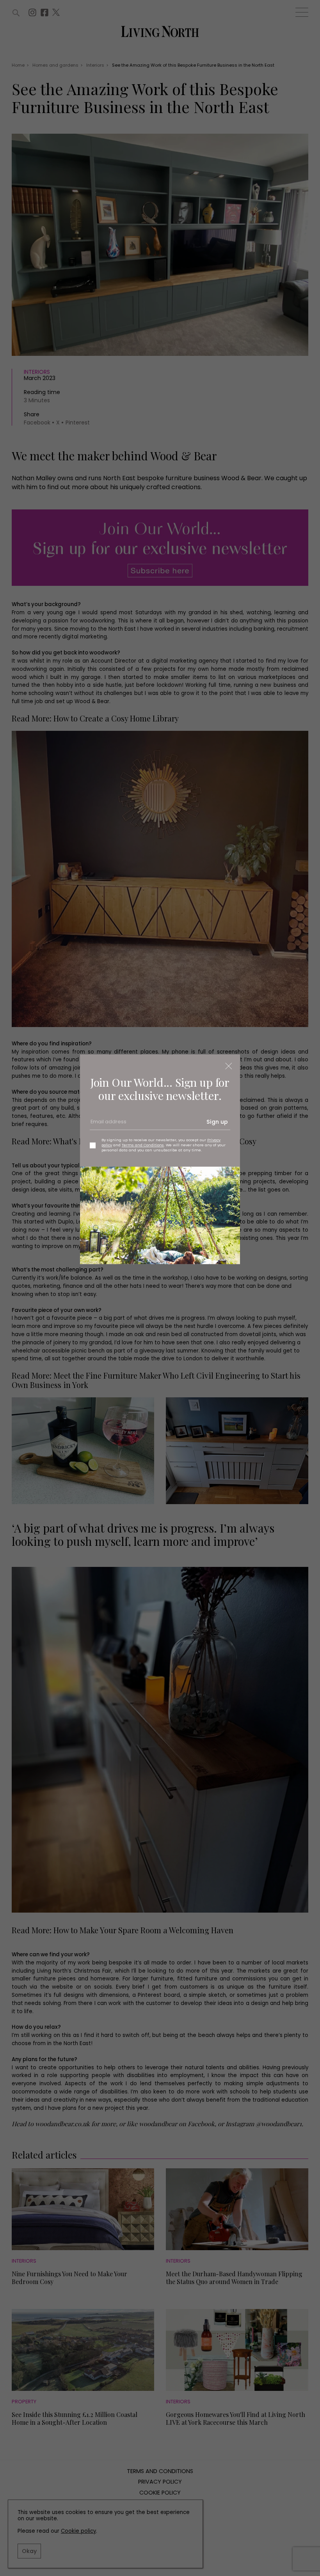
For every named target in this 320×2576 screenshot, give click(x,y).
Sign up (217, 1122)
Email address (108, 1124)
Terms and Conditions (143, 1145)
